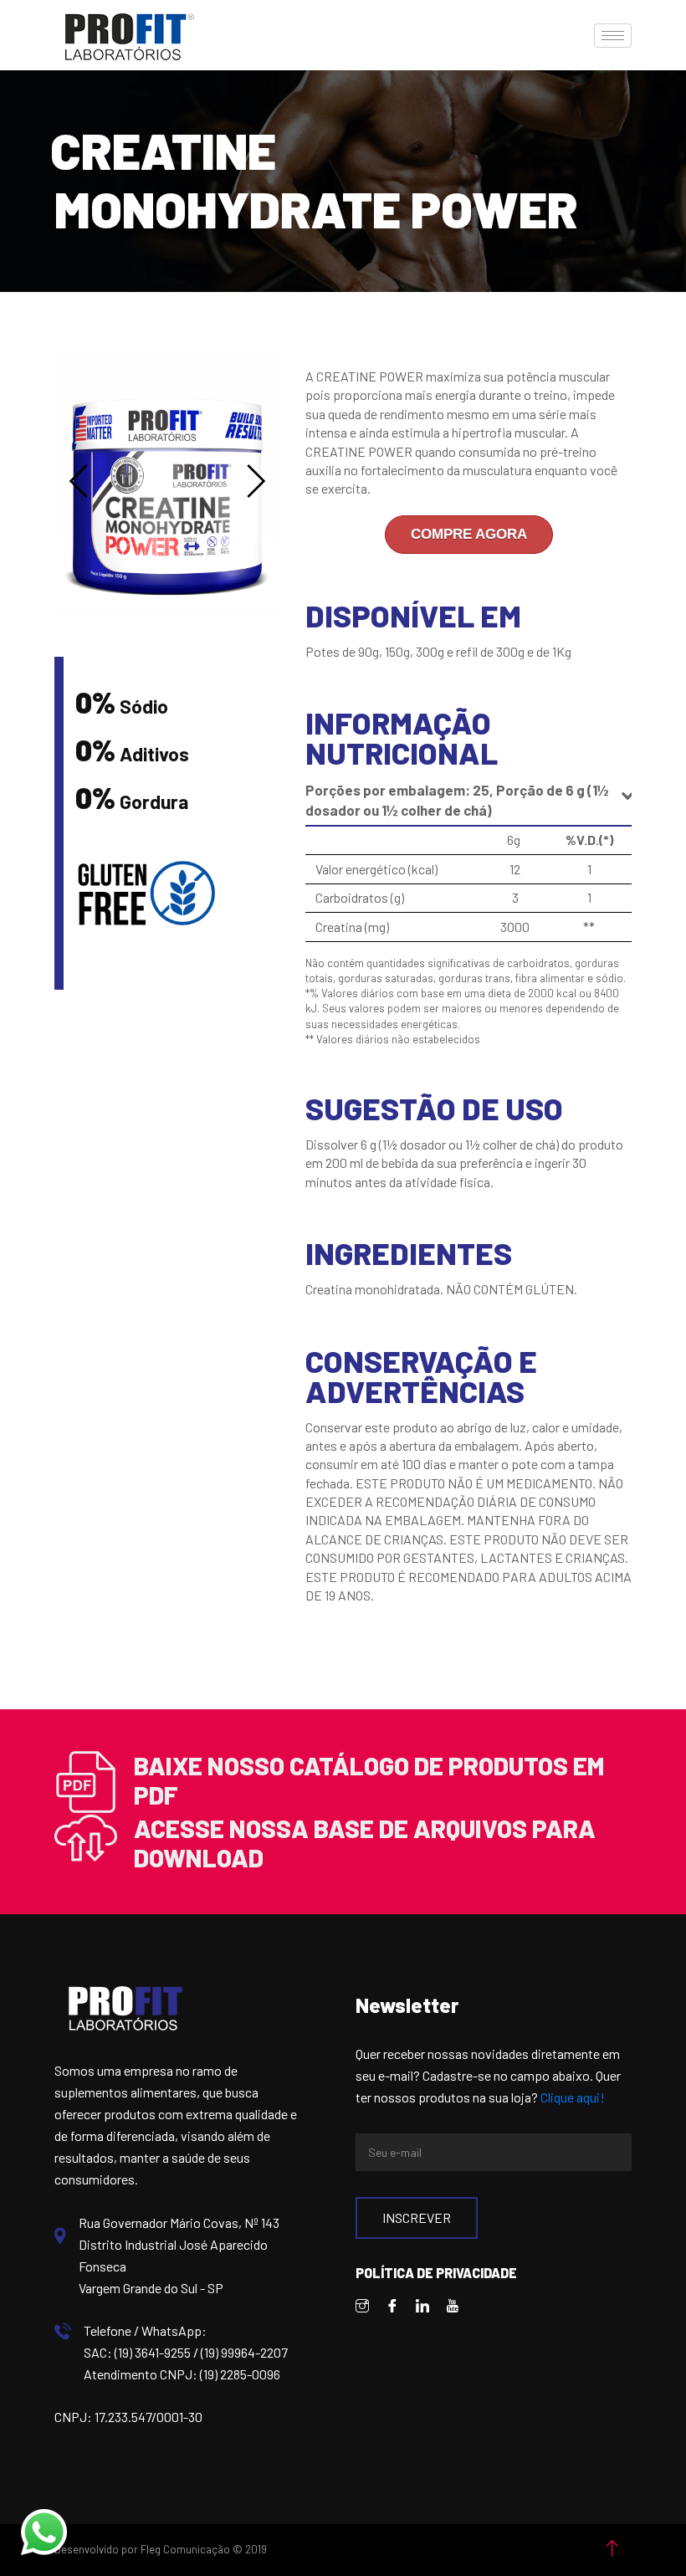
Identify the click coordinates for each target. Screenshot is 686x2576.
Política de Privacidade (436, 2273)
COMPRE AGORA (469, 534)
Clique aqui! (573, 2097)
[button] (79, 481)
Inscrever (417, 2218)
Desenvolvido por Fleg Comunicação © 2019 (161, 2549)
